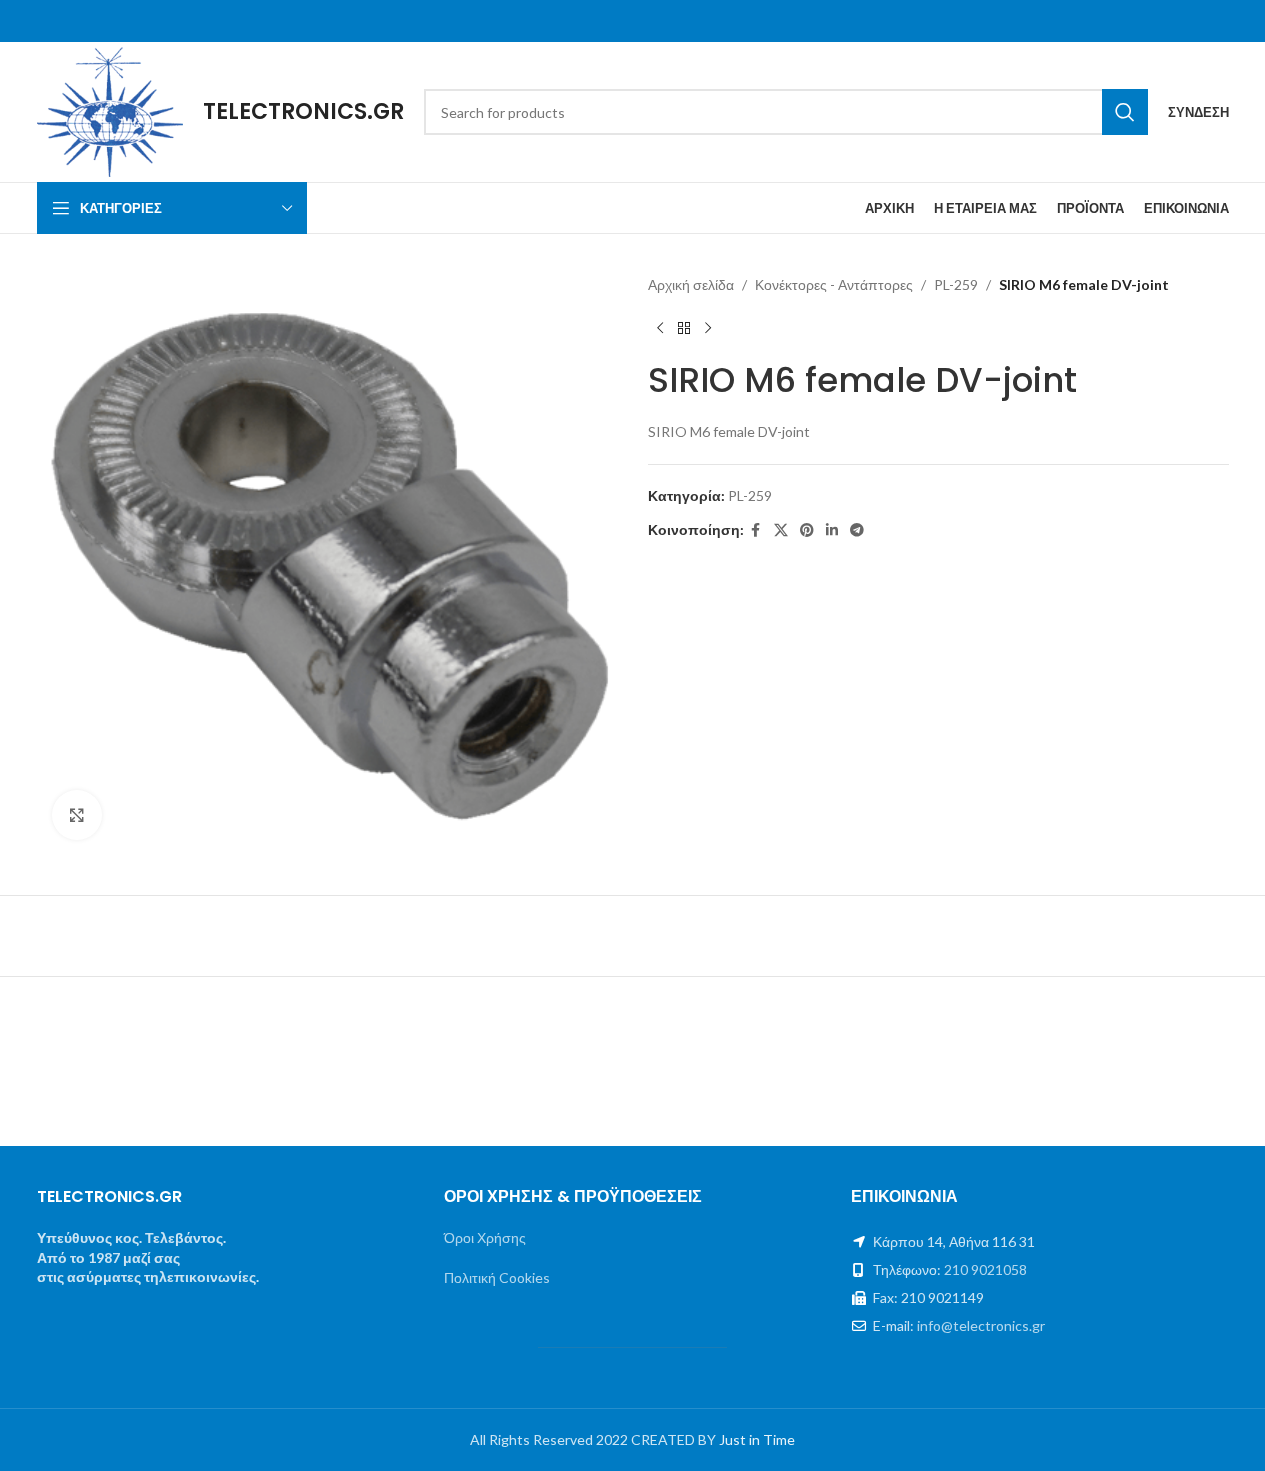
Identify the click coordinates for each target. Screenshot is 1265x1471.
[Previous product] (660, 328)
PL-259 (956, 284)
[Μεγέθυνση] (77, 815)
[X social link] (781, 530)
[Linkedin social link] (832, 530)
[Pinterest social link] (807, 530)
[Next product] (708, 328)
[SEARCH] (1125, 112)
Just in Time (757, 1439)
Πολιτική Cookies (497, 1277)
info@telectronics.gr (981, 1325)
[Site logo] (110, 110)
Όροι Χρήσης (485, 1237)
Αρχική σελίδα (691, 284)
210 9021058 (985, 1269)
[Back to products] (684, 328)
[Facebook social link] (756, 530)
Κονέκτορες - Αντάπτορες (834, 284)
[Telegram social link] (857, 530)
